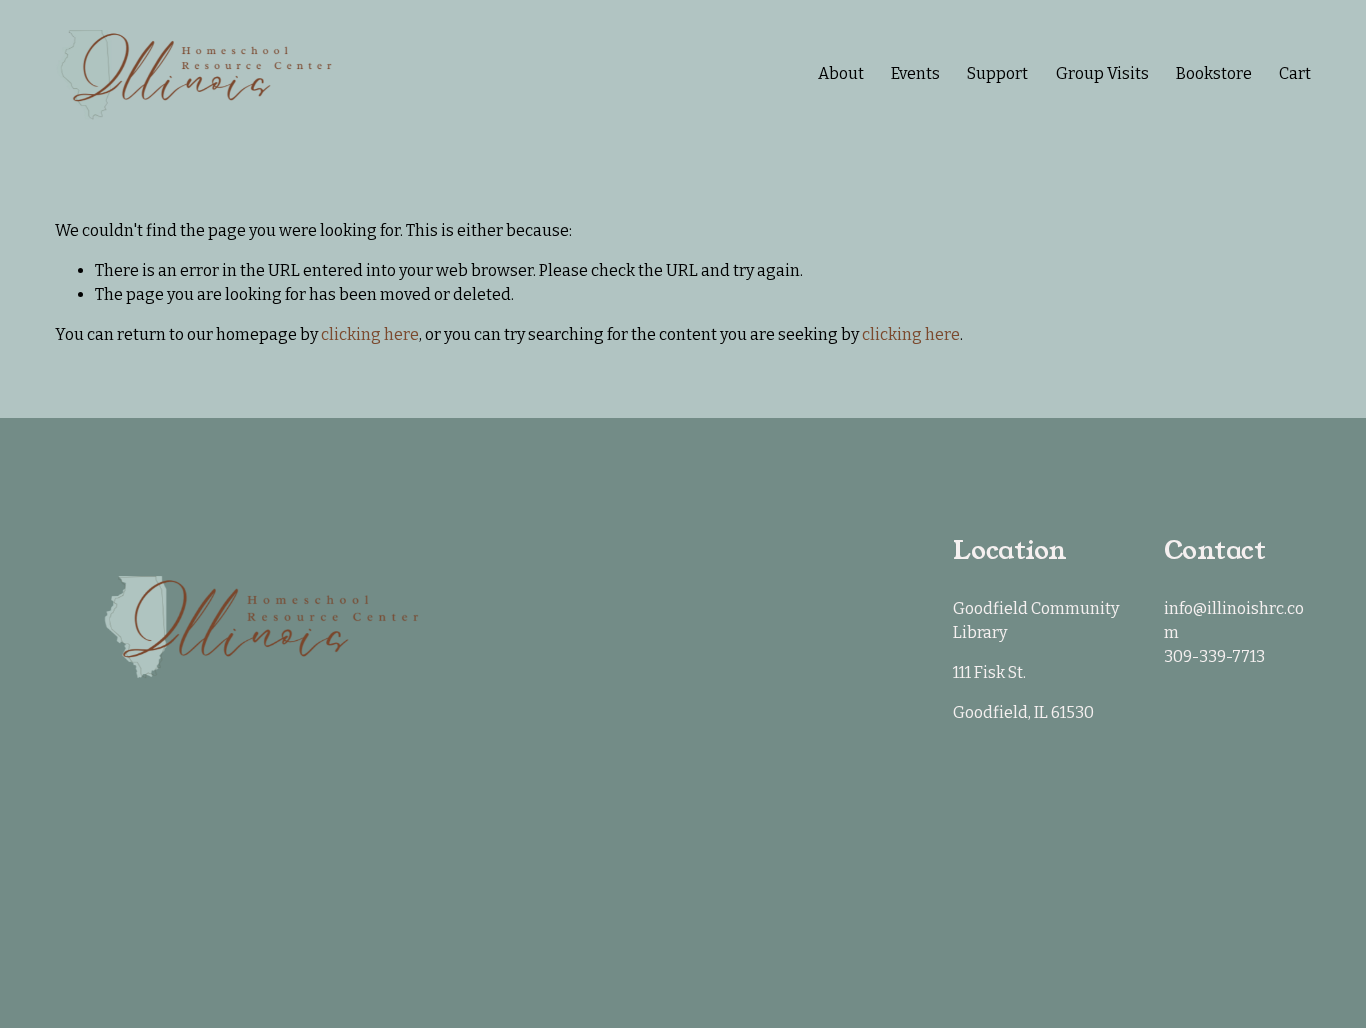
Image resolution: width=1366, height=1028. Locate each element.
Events (915, 73)
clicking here (370, 334)
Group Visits (1102, 73)
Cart (1295, 73)
